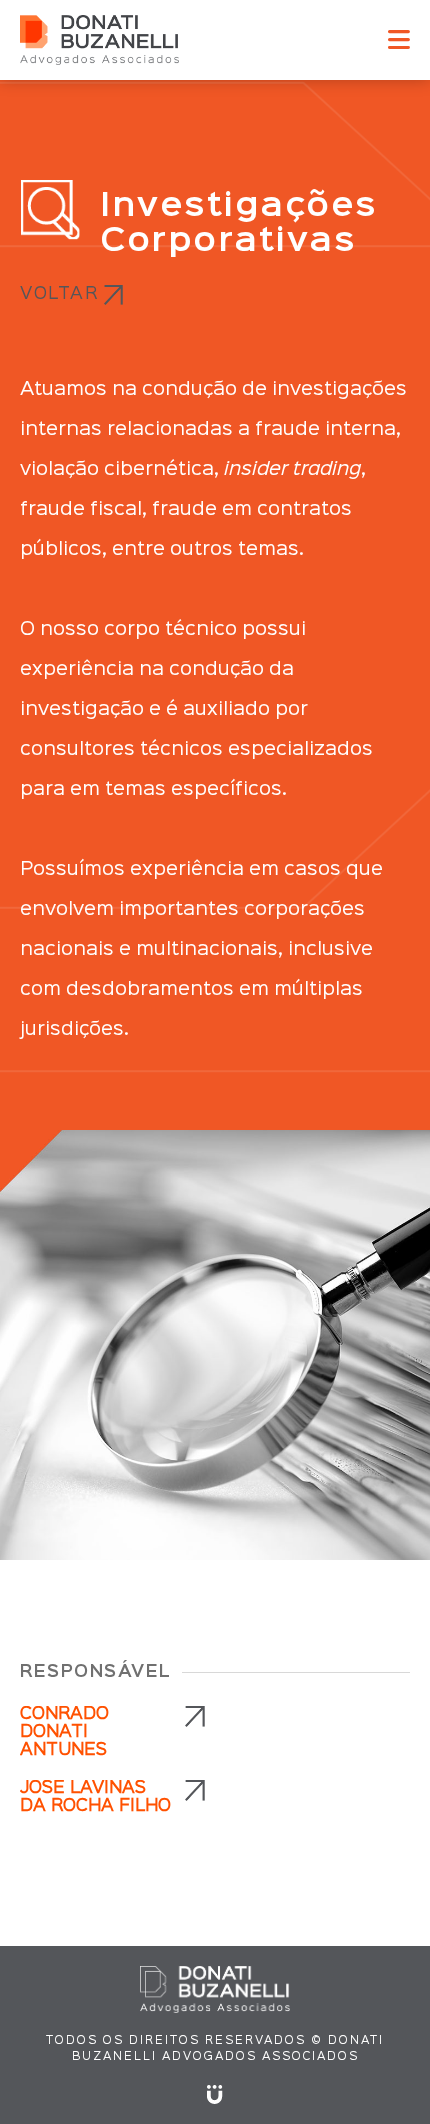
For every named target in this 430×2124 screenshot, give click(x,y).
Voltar (59, 294)
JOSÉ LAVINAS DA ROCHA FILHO (95, 1797)
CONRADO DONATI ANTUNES (64, 1732)
